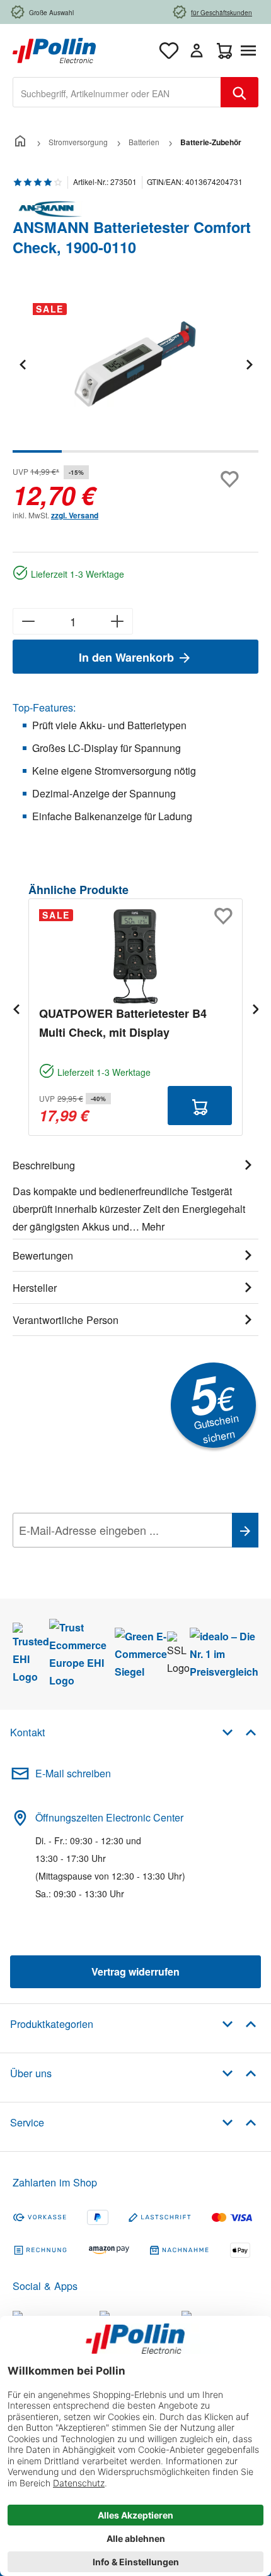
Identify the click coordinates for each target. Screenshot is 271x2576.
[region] (135, 373)
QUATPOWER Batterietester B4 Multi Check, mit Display (123, 1023)
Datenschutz (94, 1558)
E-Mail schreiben (73, 1773)
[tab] (135, 1194)
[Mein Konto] (197, 51)
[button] (239, 1732)
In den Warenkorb (128, 657)
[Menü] (251, 51)
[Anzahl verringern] (28, 621)
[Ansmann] (135, 209)
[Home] (20, 142)
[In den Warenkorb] (200, 1106)
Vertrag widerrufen (135, 1971)
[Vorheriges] (22, 364)
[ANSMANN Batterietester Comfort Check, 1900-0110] (135, 364)
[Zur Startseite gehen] (54, 49)
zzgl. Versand (75, 515)
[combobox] (117, 92)
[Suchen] (239, 92)
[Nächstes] (249, 364)
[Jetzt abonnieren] (245, 1530)
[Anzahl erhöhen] (118, 621)
